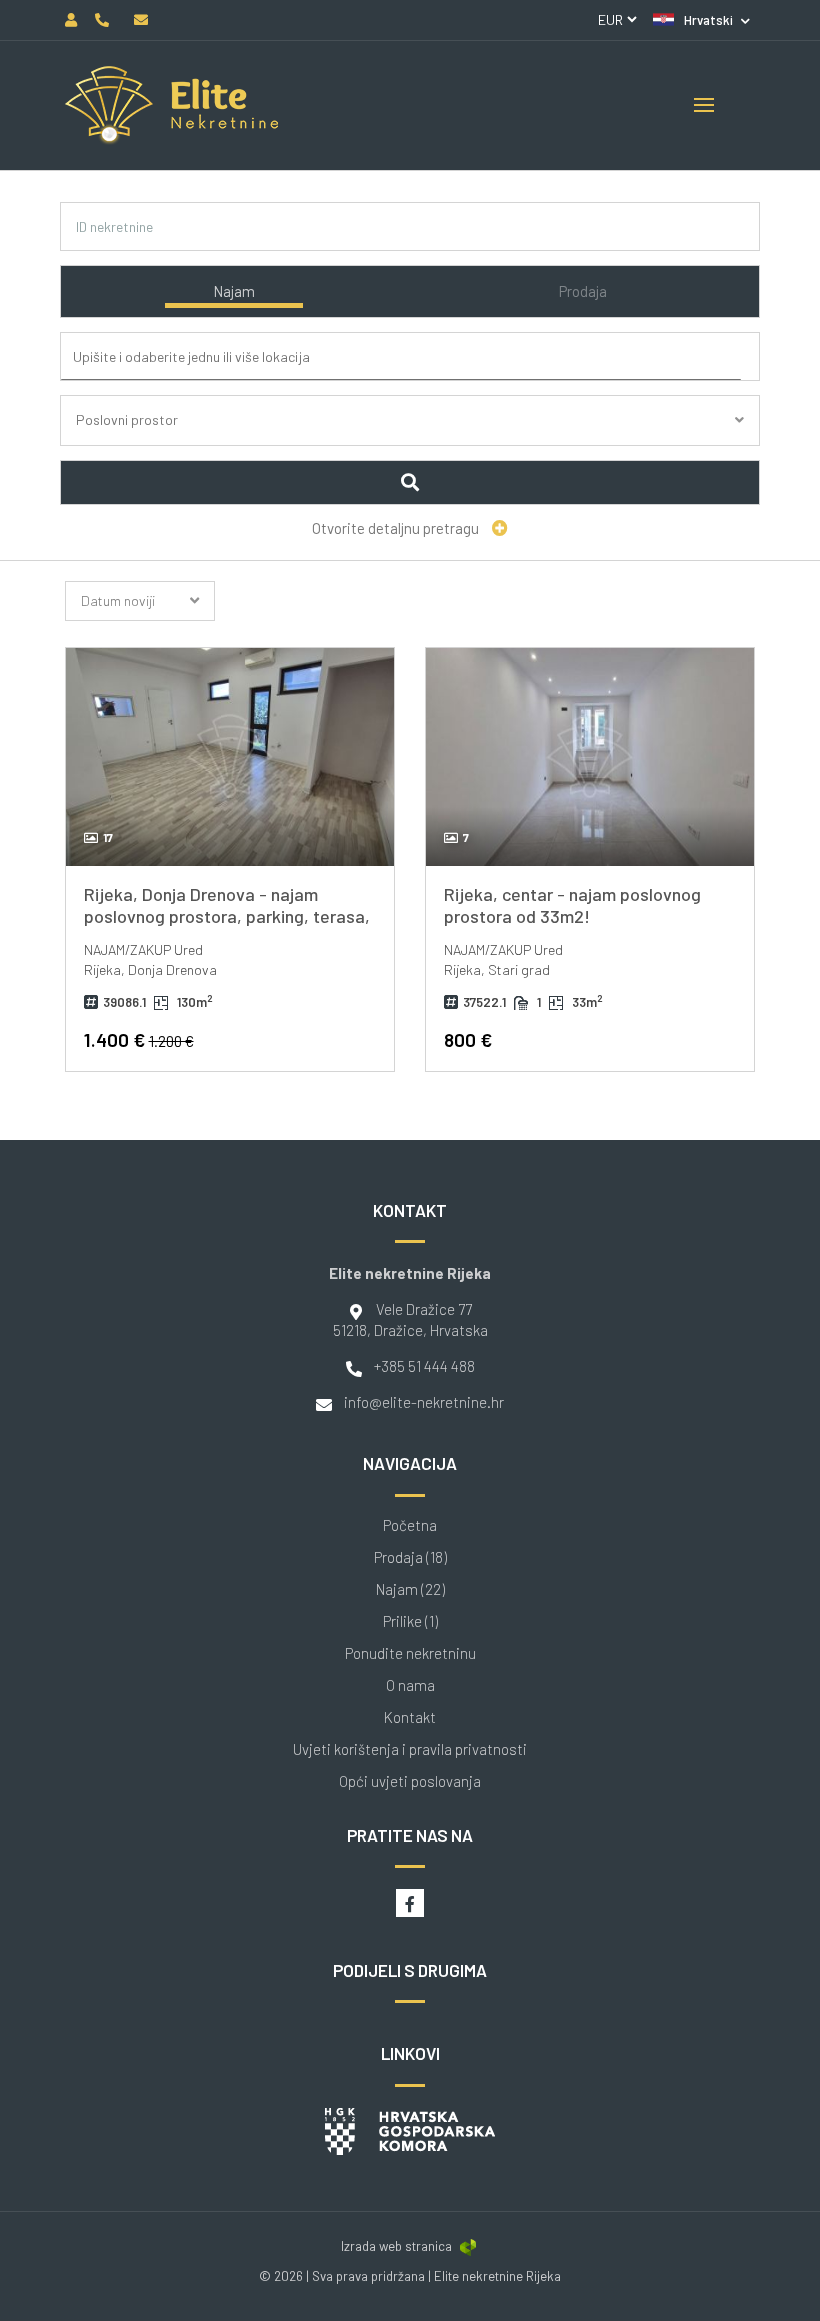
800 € (468, 1039)
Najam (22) (410, 1589)
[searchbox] (417, 356)
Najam (234, 291)
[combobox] (414, 357)
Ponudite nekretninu (410, 1653)
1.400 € (139, 1039)
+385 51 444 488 (424, 1366)
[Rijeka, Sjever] (230, 757)
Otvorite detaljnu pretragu (397, 528)
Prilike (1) (410, 1621)
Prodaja (583, 291)
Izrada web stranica (396, 2246)
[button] (701, 20)
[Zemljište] (410, 443)
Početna (410, 1525)
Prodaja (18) (410, 1557)
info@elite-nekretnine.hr (424, 1402)
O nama (410, 1685)
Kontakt (410, 1717)
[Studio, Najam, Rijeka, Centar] (590, 757)
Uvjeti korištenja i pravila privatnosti (410, 1749)
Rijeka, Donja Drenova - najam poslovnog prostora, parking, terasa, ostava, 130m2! (227, 915)
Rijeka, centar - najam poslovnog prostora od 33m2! (572, 905)
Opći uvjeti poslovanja (410, 1781)
